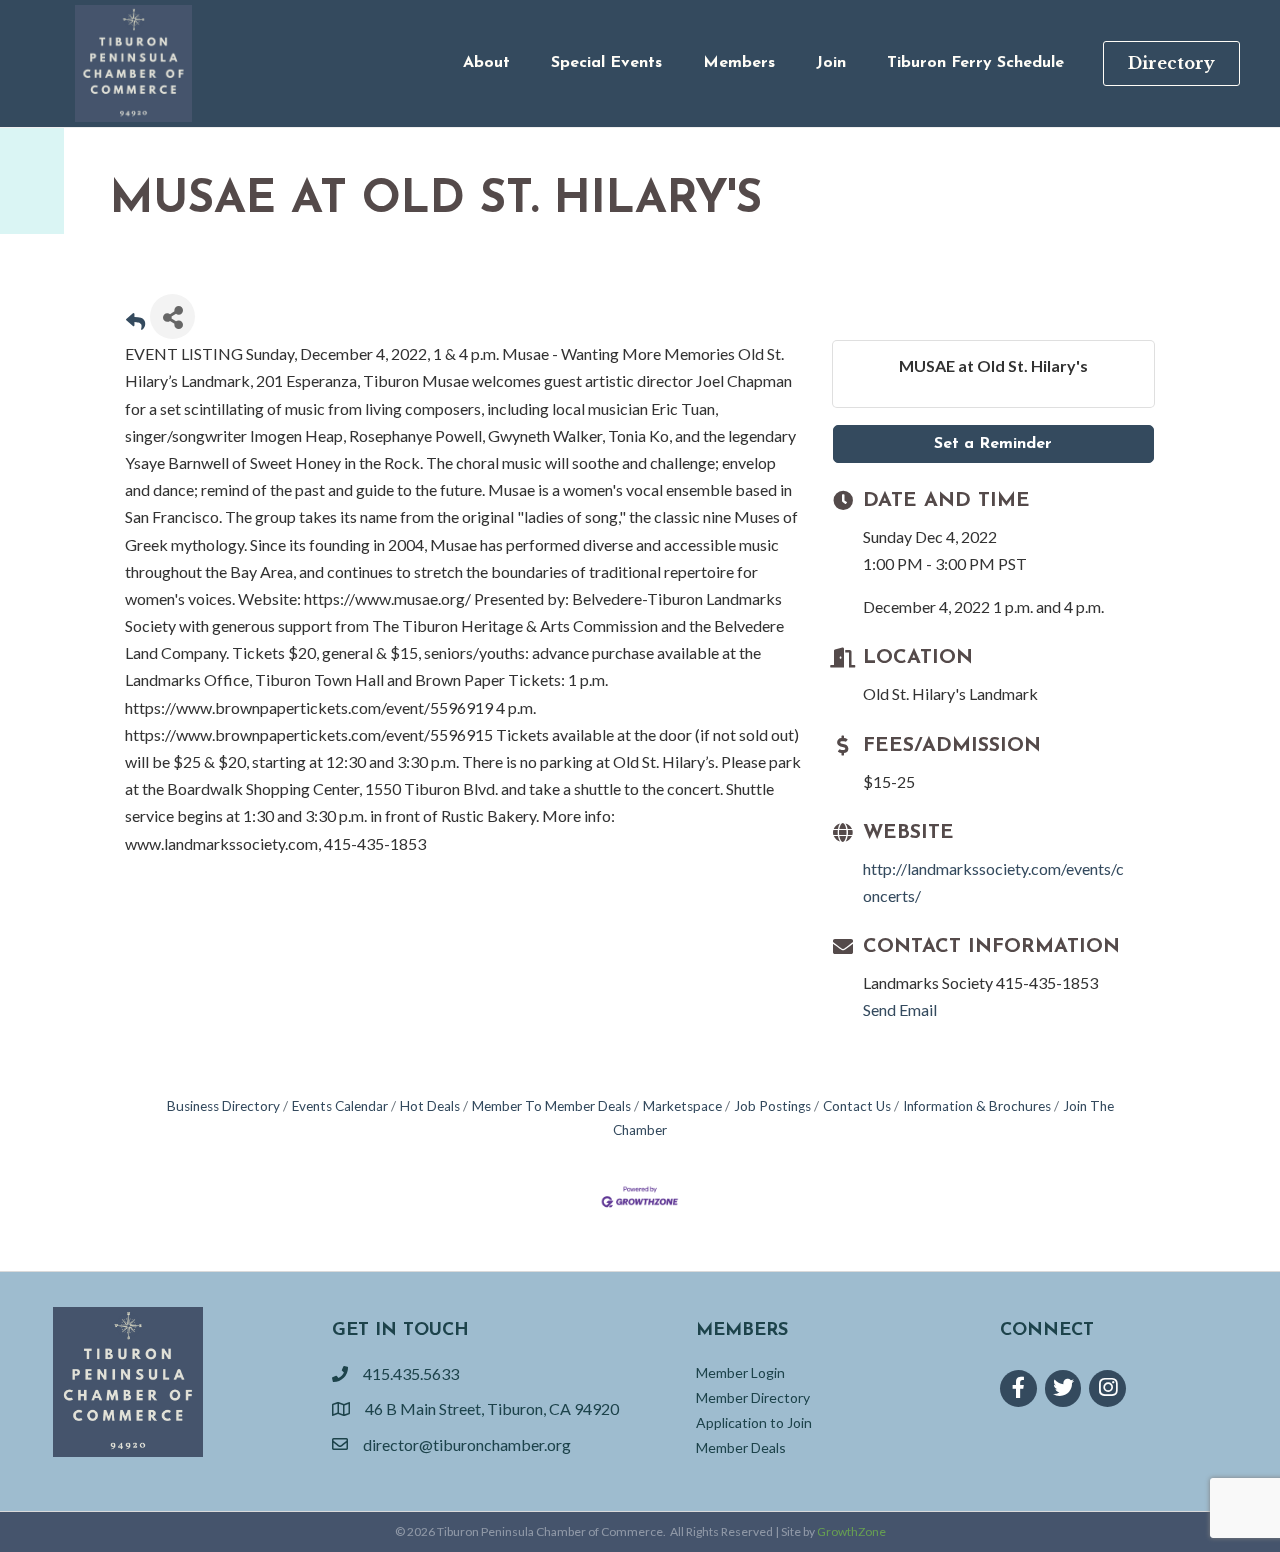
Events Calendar (340, 1106)
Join (831, 63)
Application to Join (754, 1422)
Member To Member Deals (551, 1106)
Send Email (900, 1009)
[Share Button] (172, 316)
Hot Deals (430, 1106)
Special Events (606, 63)
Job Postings (772, 1106)
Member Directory (753, 1397)
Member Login (740, 1372)
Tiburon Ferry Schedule (975, 63)
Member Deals (741, 1447)
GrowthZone (851, 1531)
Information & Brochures (977, 1106)
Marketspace (682, 1106)
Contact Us (857, 1106)
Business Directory (223, 1106)
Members (739, 63)
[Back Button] (135, 322)
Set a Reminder (993, 444)
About (486, 63)
